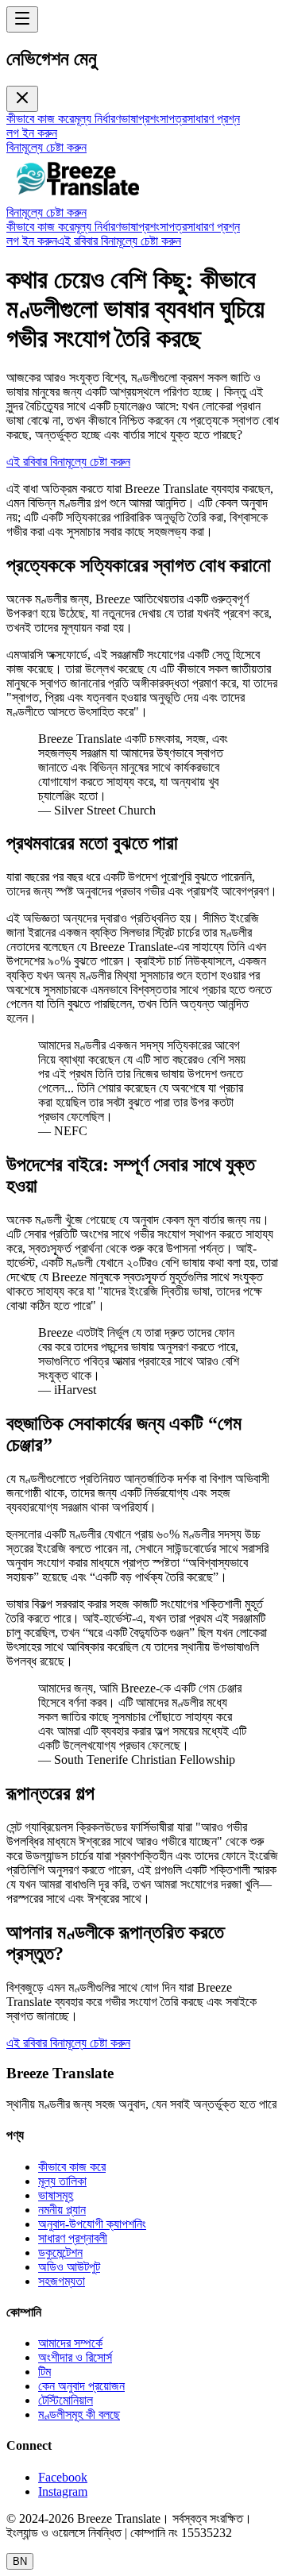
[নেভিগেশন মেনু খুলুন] (22, 19)
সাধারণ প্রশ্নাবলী (73, 2238)
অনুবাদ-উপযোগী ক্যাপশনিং (92, 2224)
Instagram (63, 2491)
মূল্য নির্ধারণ (97, 119)
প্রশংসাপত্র (162, 119)
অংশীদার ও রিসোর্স (75, 2357)
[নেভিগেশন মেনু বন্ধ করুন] (22, 99)
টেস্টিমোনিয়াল (66, 2400)
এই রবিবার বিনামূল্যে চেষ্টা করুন (119, 241)
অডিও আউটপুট (69, 2267)
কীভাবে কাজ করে (40, 119)
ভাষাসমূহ (56, 2195)
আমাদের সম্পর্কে (70, 2343)
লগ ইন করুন (32, 133)
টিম (44, 2372)
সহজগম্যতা (62, 2281)
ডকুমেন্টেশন (60, 2253)
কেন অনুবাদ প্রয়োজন (81, 2386)
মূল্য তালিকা (62, 2181)
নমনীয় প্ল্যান (62, 2210)
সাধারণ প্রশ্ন (213, 119)
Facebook (63, 2477)
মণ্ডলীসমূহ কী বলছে (79, 2414)
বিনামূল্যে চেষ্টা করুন (46, 147)
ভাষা (129, 119)
